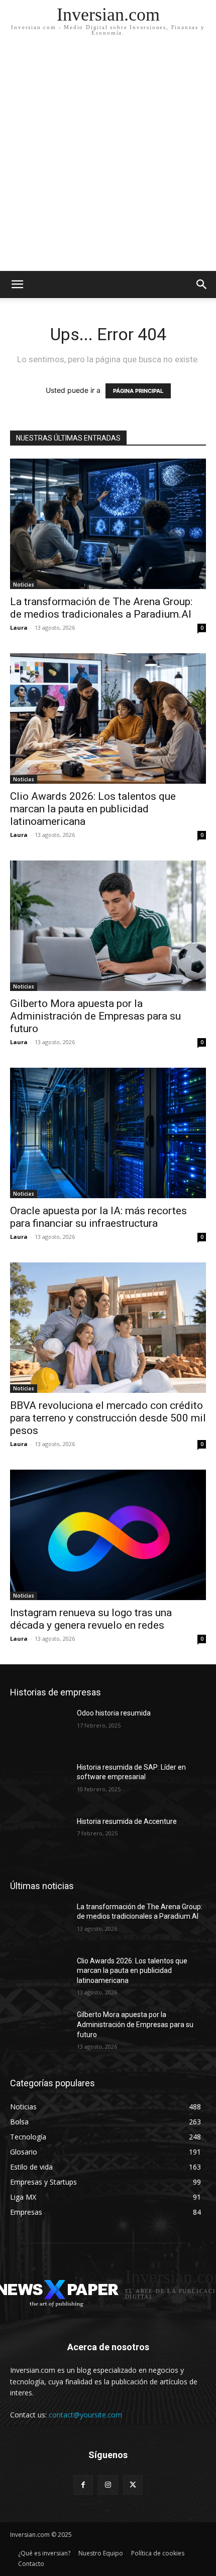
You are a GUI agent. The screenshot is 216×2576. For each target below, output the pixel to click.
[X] (133, 2485)
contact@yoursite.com (85, 2415)
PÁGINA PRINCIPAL (138, 391)
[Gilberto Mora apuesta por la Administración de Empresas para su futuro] (108, 926)
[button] (202, 284)
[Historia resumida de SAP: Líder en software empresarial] (39, 1783)
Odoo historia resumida (114, 1713)
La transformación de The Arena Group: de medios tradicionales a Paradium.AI (101, 608)
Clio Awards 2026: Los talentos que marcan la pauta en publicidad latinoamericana (93, 809)
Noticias (24, 585)
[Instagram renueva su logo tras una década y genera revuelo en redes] (108, 1535)
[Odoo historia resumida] (39, 1729)
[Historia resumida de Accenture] (39, 1837)
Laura (19, 627)
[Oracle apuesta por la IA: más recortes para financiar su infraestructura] (108, 1133)
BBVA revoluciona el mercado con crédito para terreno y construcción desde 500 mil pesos (108, 1418)
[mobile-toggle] (17, 284)
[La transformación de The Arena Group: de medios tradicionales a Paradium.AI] (108, 524)
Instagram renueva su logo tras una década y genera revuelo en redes (91, 1619)
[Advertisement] (108, 158)
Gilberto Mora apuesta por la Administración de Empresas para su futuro (95, 1016)
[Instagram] (108, 2485)
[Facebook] (83, 2485)
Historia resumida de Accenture (127, 1821)
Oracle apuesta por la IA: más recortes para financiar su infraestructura (98, 1217)
